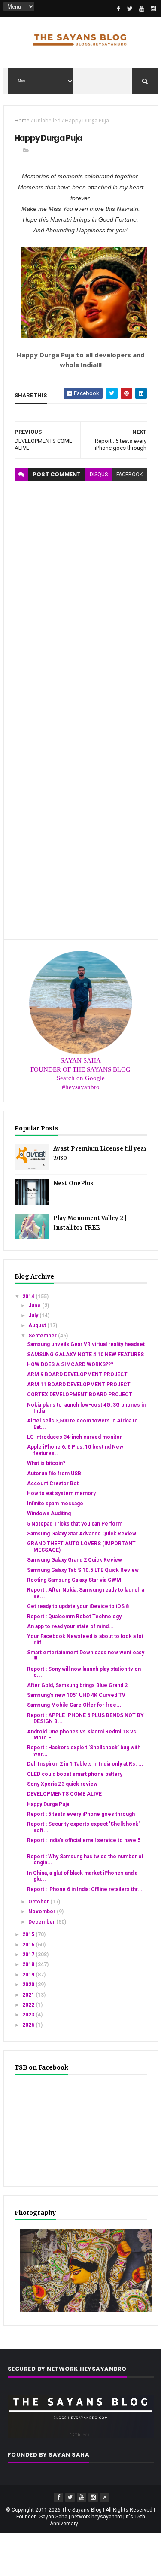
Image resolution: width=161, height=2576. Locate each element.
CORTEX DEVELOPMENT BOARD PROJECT (80, 1395)
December (42, 1922)
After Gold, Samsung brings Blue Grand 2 (77, 1685)
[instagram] (153, 9)
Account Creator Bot (53, 1483)
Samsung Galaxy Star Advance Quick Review (82, 1534)
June (35, 1306)
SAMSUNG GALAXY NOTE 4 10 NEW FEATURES (85, 1355)
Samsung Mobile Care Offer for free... (74, 1705)
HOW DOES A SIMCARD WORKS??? (70, 1364)
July (34, 1315)
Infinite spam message (55, 1504)
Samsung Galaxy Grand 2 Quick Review (74, 1560)
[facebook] (118, 9)
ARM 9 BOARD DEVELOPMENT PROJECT (77, 1374)
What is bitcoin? (46, 1463)
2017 (29, 1955)
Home (22, 120)
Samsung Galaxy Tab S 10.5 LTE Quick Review (83, 1570)
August (38, 1325)
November (43, 1912)
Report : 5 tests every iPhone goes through (81, 1814)
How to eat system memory (61, 1493)
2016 (29, 1945)
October (39, 1902)
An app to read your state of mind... (70, 1626)
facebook (129, 475)
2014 (29, 1297)
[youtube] (142, 9)
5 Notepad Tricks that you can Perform (75, 1524)
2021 (29, 1995)
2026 (29, 2025)
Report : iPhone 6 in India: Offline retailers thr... (85, 1889)
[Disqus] (81, 589)
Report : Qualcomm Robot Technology (74, 1617)
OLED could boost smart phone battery (75, 1774)
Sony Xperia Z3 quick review (62, 1784)
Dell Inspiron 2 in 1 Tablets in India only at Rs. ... (85, 1764)
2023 (29, 2015)
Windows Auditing (49, 1513)
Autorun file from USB (54, 1474)
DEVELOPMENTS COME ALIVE (64, 1794)
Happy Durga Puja (48, 1804)
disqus (99, 475)
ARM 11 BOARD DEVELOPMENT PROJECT (79, 1385)
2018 (29, 1964)
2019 (29, 1975)
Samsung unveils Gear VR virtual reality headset (86, 1344)
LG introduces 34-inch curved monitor (74, 1437)
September (43, 1336)
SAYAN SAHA (81, 1060)
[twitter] (130, 9)
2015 (29, 1934)
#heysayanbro (81, 1087)
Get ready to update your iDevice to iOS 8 (78, 1606)
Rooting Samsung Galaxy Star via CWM (74, 1580)
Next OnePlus (73, 1183)
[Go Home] (105, 2497)
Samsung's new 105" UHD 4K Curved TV (76, 1695)
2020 (29, 1985)
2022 (29, 2005)
